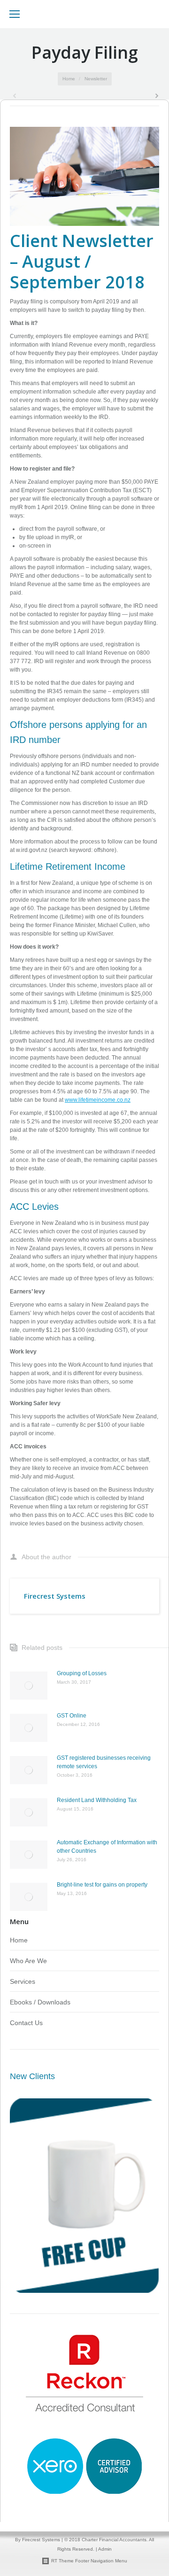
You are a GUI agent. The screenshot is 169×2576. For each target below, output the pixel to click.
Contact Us (26, 2023)
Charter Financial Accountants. (115, 2540)
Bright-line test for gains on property (102, 1885)
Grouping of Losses (82, 1673)
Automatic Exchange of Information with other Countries (107, 1847)
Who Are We (28, 1961)
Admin (105, 2549)
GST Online (72, 1716)
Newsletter (96, 79)
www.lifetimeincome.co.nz (98, 1100)
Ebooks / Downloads (40, 2002)
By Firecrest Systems (38, 2540)
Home (69, 79)
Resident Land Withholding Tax (97, 1800)
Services (23, 1981)
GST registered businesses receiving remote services (104, 1762)
